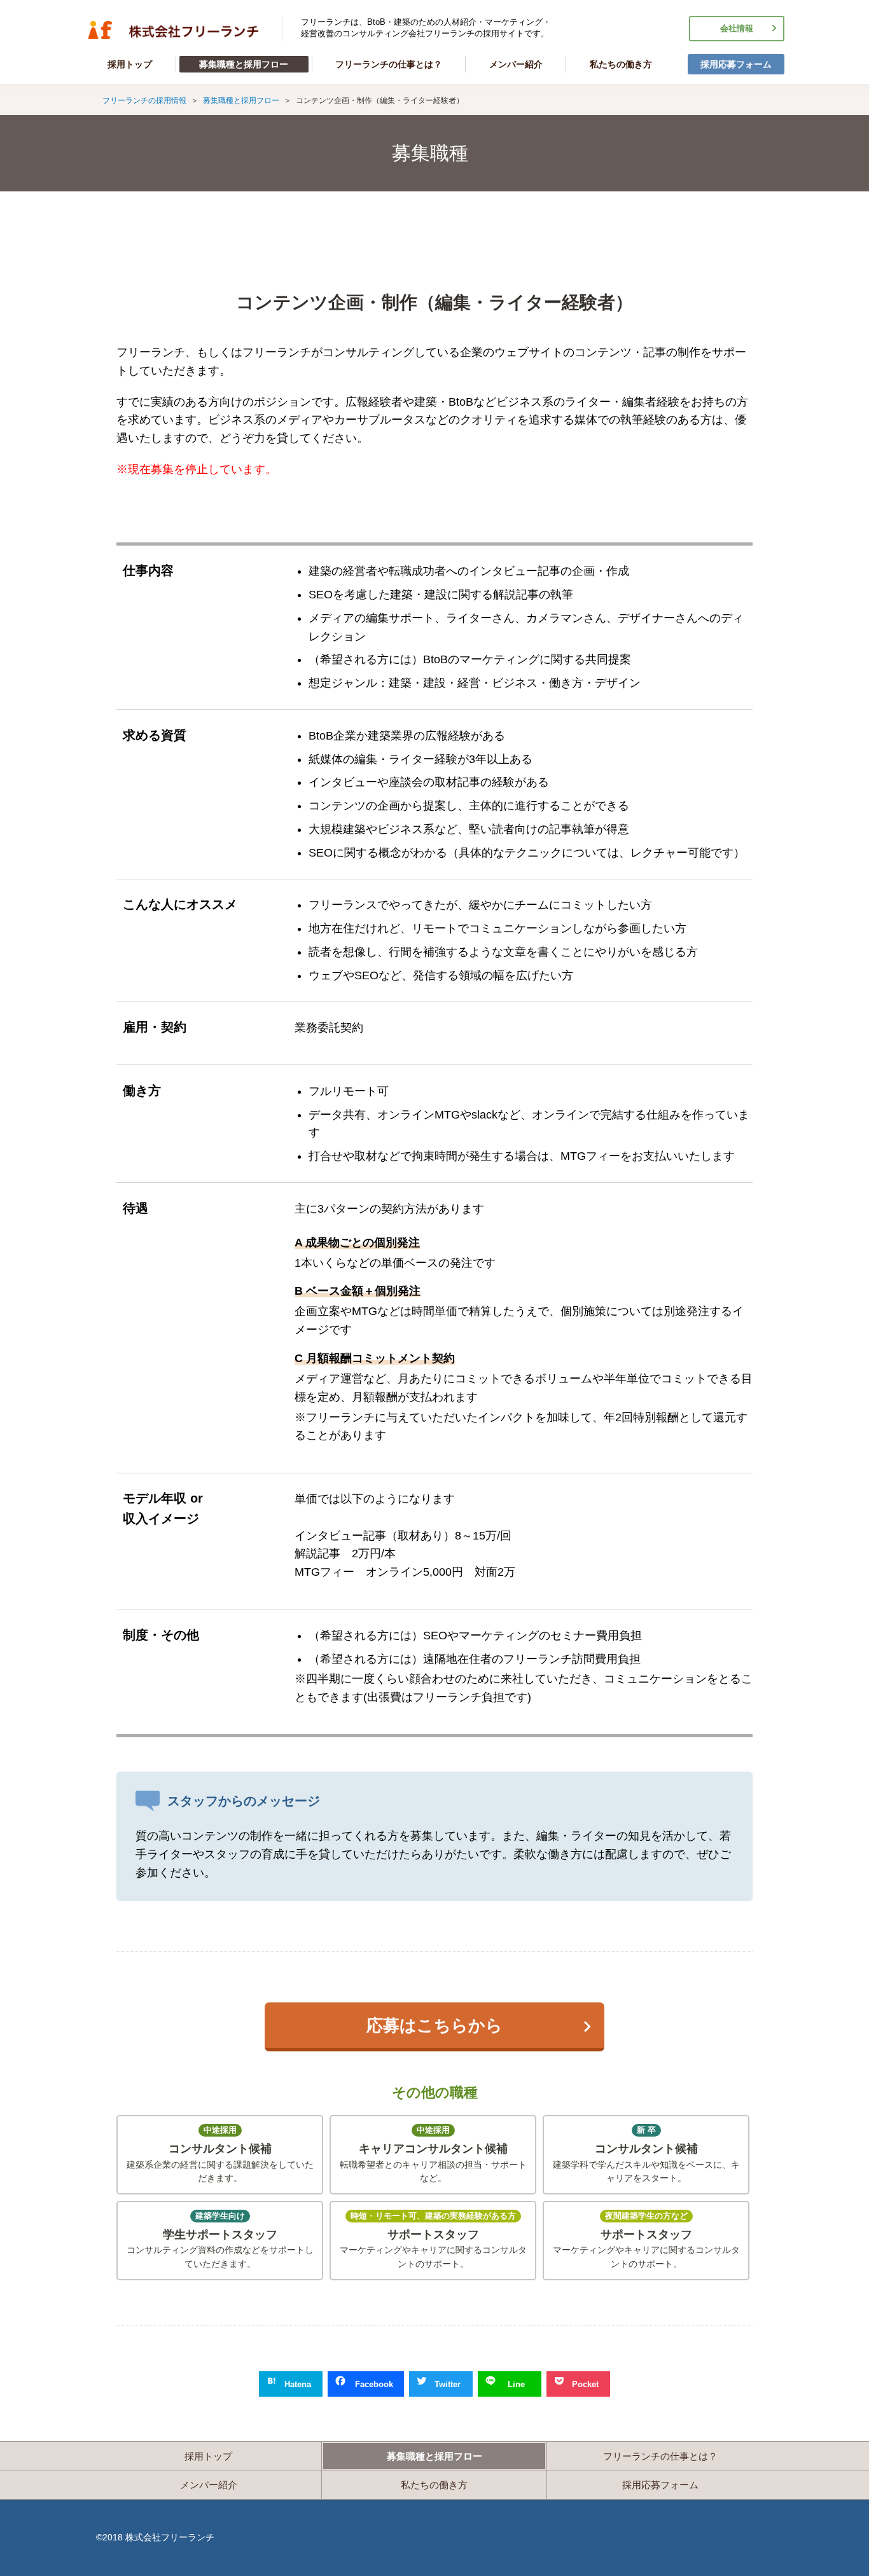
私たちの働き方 (621, 64)
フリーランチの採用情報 (174, 30)
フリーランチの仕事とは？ (389, 64)
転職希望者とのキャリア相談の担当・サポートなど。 (433, 2154)
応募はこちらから (434, 2025)
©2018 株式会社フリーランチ (155, 2537)
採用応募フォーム (736, 64)
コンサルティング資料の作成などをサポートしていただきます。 (220, 2240)
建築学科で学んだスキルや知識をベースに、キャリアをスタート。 (646, 2154)
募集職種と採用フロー (244, 64)
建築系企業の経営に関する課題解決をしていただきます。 (220, 2154)
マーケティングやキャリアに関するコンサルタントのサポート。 (433, 2240)
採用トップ (130, 64)
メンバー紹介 (516, 64)
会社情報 (737, 29)
